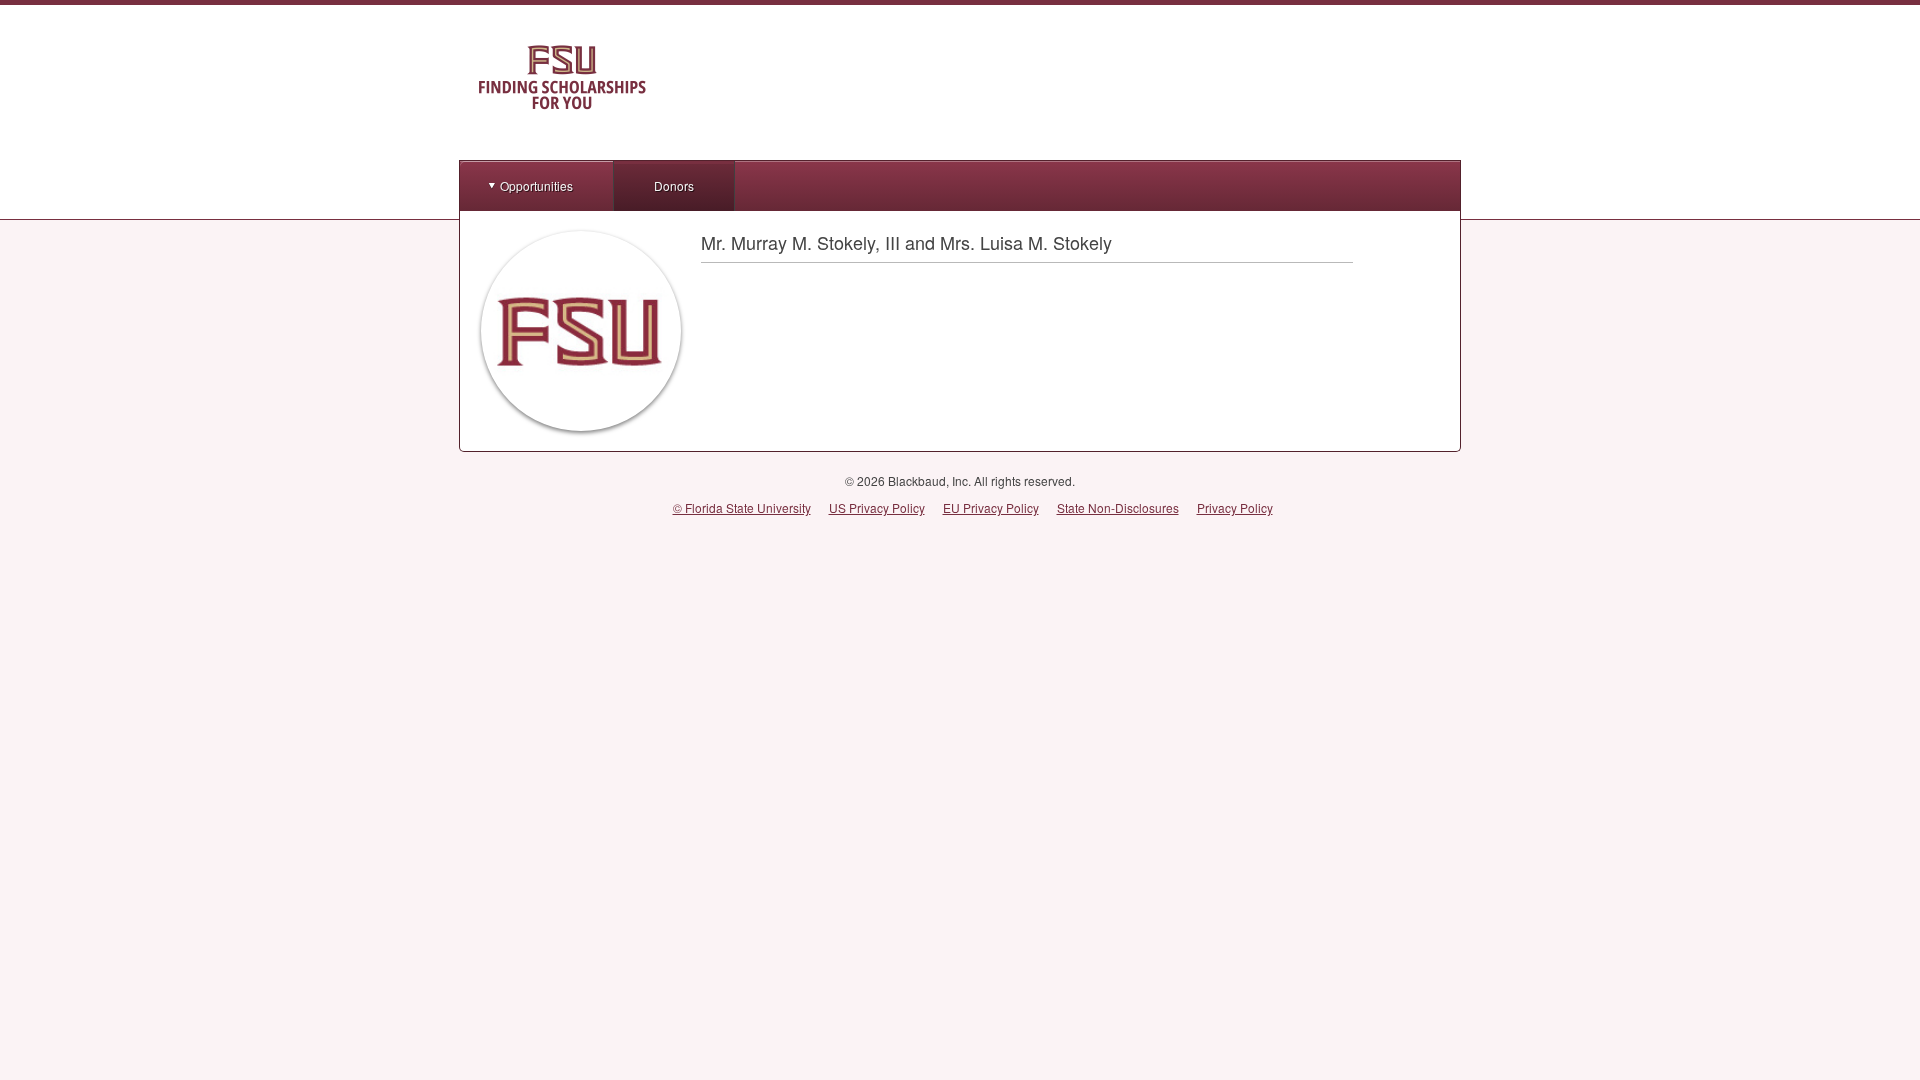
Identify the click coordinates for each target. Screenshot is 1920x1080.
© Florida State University (742, 507)
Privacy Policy (1235, 507)
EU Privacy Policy (991, 507)
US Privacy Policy (877, 507)
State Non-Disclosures (1118, 507)
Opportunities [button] (536, 185)
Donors (674, 185)
